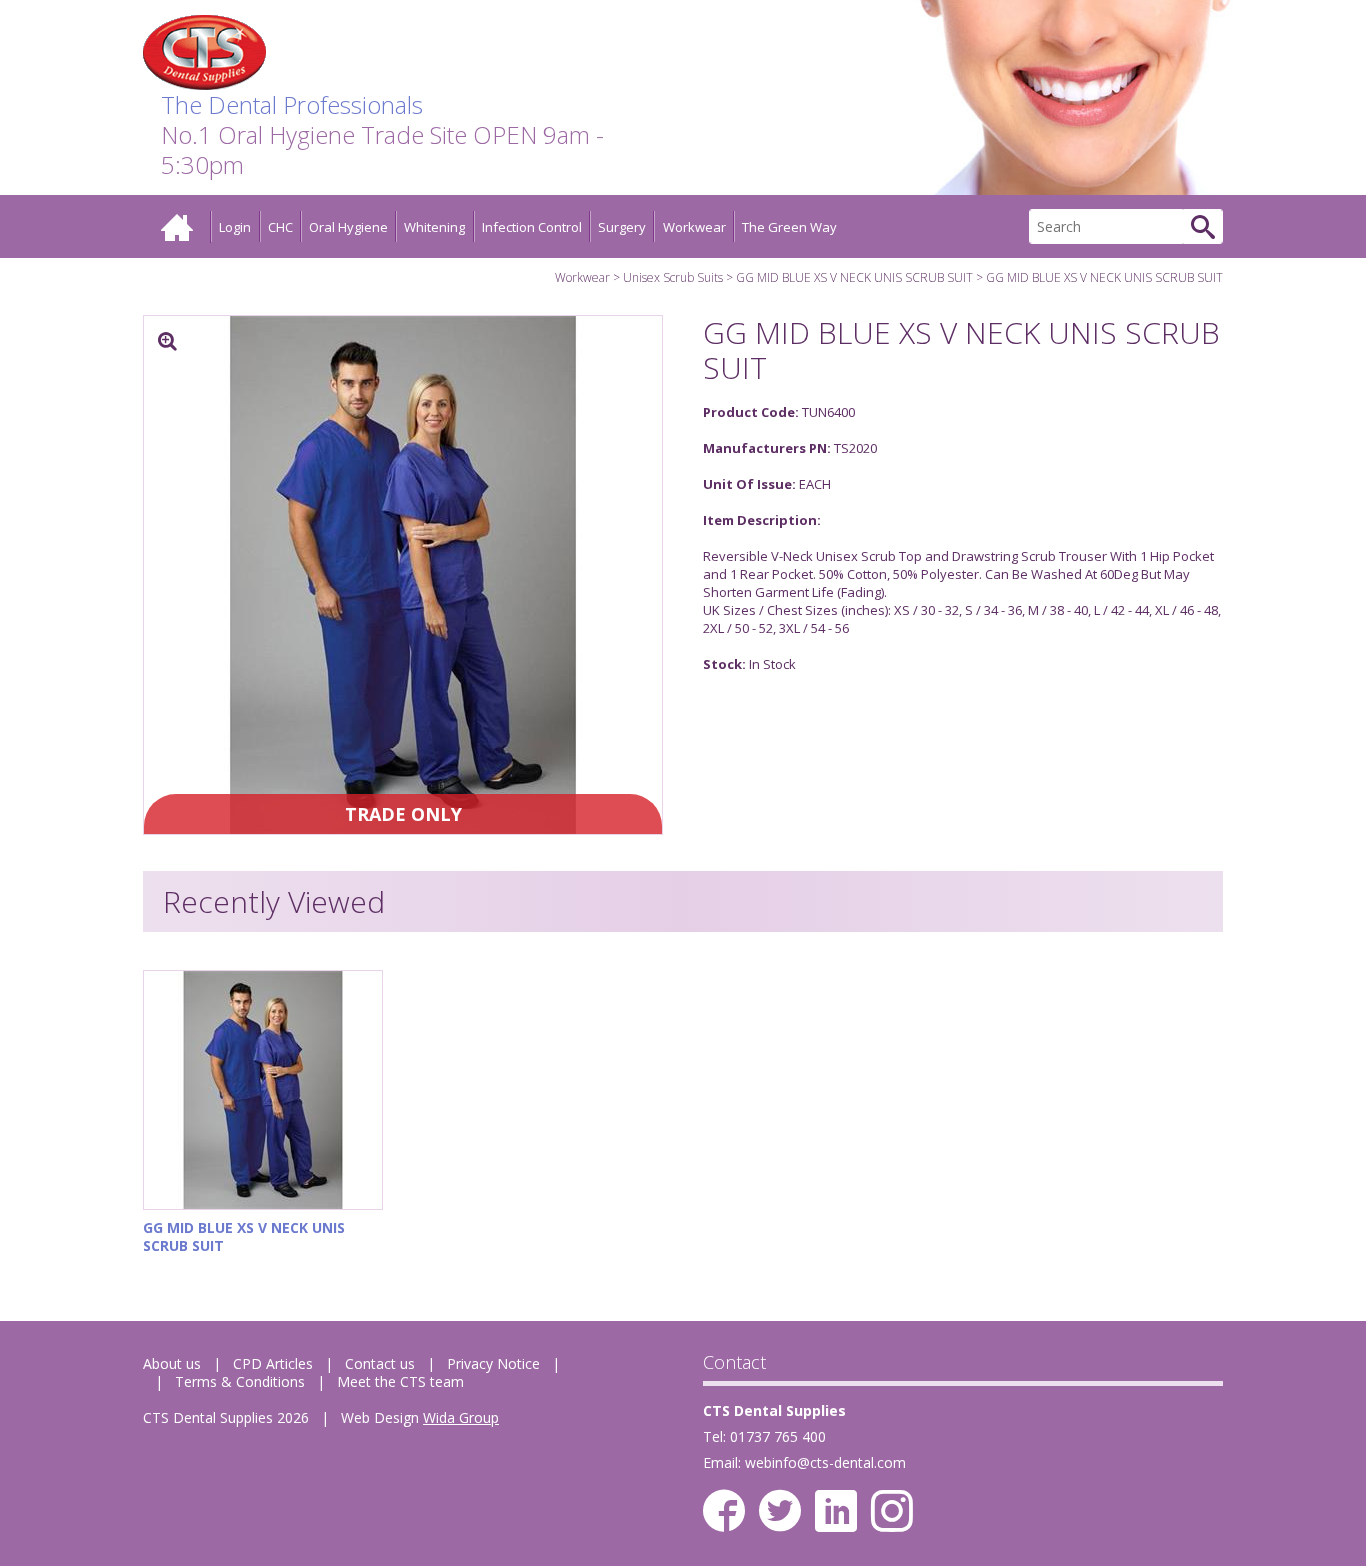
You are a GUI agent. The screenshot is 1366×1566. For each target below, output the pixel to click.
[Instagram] (892, 1511)
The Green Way (789, 227)
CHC (280, 227)
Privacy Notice (493, 1363)
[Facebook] (724, 1511)
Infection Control (532, 227)
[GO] (1203, 226)
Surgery (622, 227)
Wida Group (461, 1417)
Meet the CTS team (400, 1381)
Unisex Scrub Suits (673, 277)
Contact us (380, 1363)
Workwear (694, 227)
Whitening (434, 227)
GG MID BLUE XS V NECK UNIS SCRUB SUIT (854, 277)
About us (172, 1363)
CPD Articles (273, 1363)
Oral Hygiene (348, 227)
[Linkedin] (836, 1511)
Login (235, 227)
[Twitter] (780, 1511)
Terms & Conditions (240, 1381)
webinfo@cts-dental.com (825, 1462)
